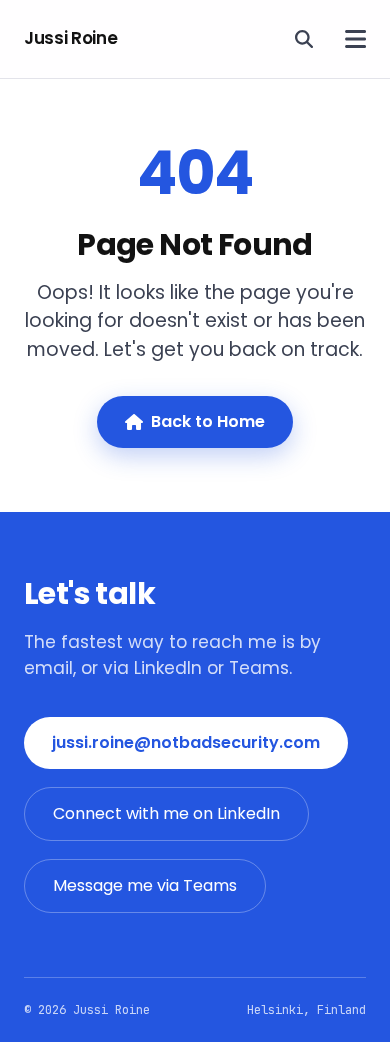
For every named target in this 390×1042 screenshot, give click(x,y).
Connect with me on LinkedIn (166, 813)
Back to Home (208, 421)
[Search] (304, 39)
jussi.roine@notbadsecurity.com (186, 742)
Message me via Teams (145, 885)
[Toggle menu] (355, 39)
